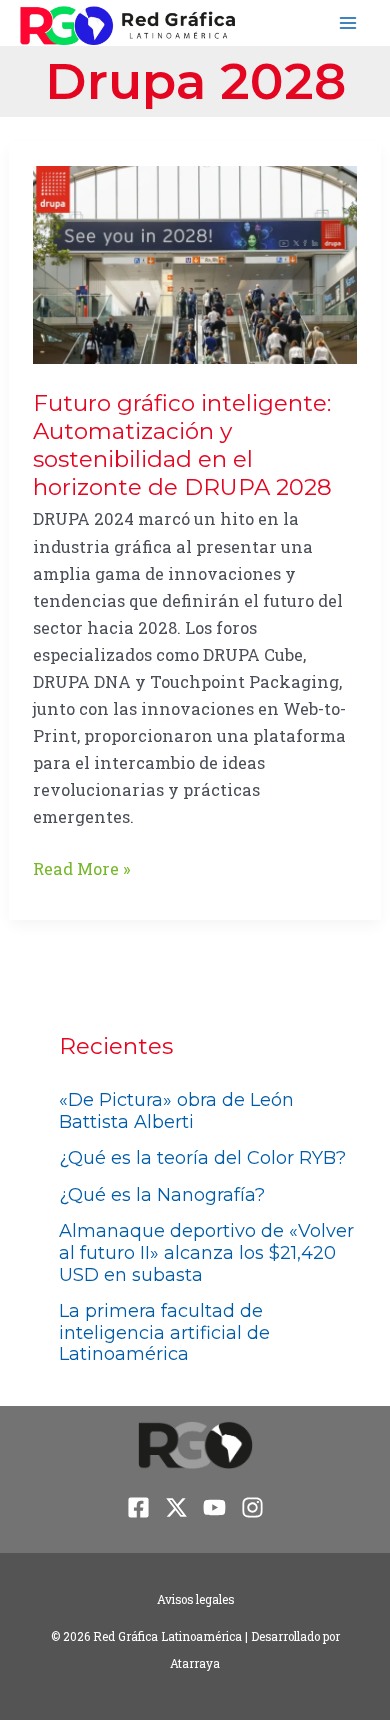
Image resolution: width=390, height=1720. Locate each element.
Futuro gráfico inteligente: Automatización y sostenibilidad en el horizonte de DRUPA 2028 (182, 445)
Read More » (82, 869)
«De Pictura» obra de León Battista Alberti (176, 1111)
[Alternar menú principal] (347, 23)
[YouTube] (214, 1507)
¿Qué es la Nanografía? (162, 1195)
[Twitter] (176, 1507)
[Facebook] (138, 1507)
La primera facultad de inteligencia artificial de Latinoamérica (164, 1332)
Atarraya (195, 1663)
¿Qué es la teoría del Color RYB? (202, 1158)
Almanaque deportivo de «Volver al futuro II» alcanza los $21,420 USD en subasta (206, 1252)
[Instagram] (252, 1507)
